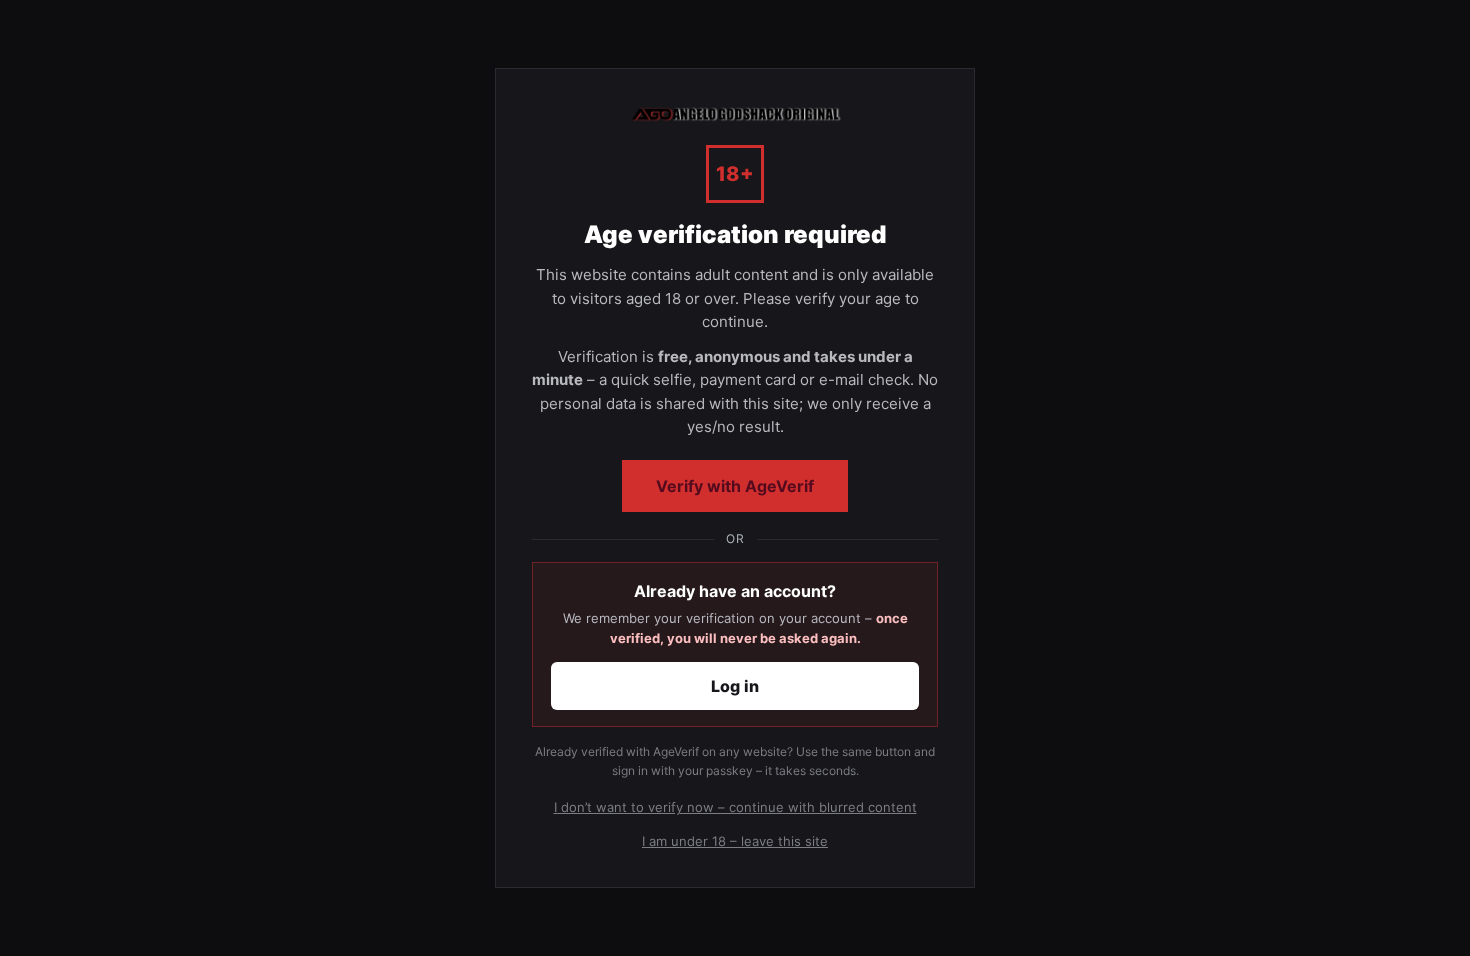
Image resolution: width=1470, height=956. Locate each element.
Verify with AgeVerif (735, 486)
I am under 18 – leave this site (735, 841)
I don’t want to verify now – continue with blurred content (735, 807)
